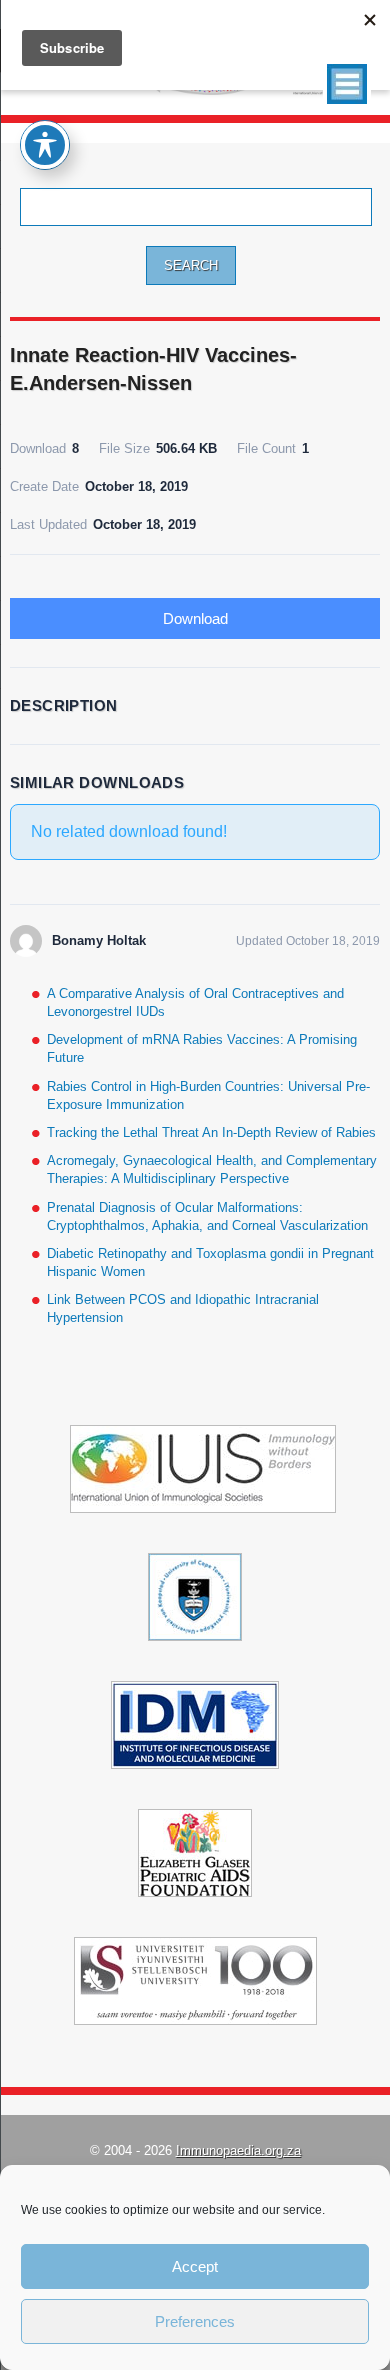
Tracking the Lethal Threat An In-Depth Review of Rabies (211, 1132)
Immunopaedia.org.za (238, 2150)
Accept (195, 2266)
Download (195, 618)
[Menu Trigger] (347, 84)
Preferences (195, 2321)
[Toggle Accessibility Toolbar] (45, 145)
